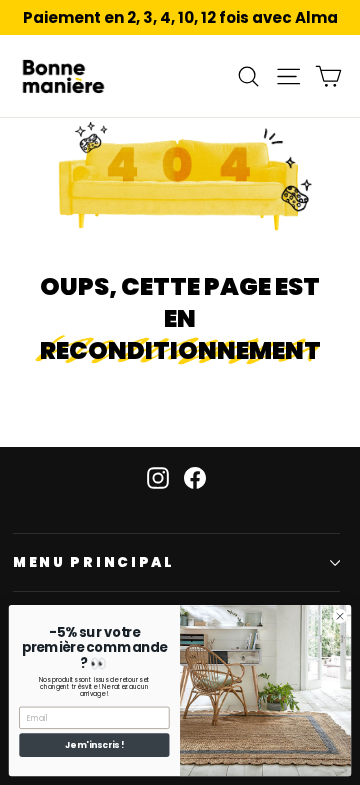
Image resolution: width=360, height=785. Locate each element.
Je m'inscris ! (94, 745)
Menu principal (94, 562)
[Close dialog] (339, 616)
